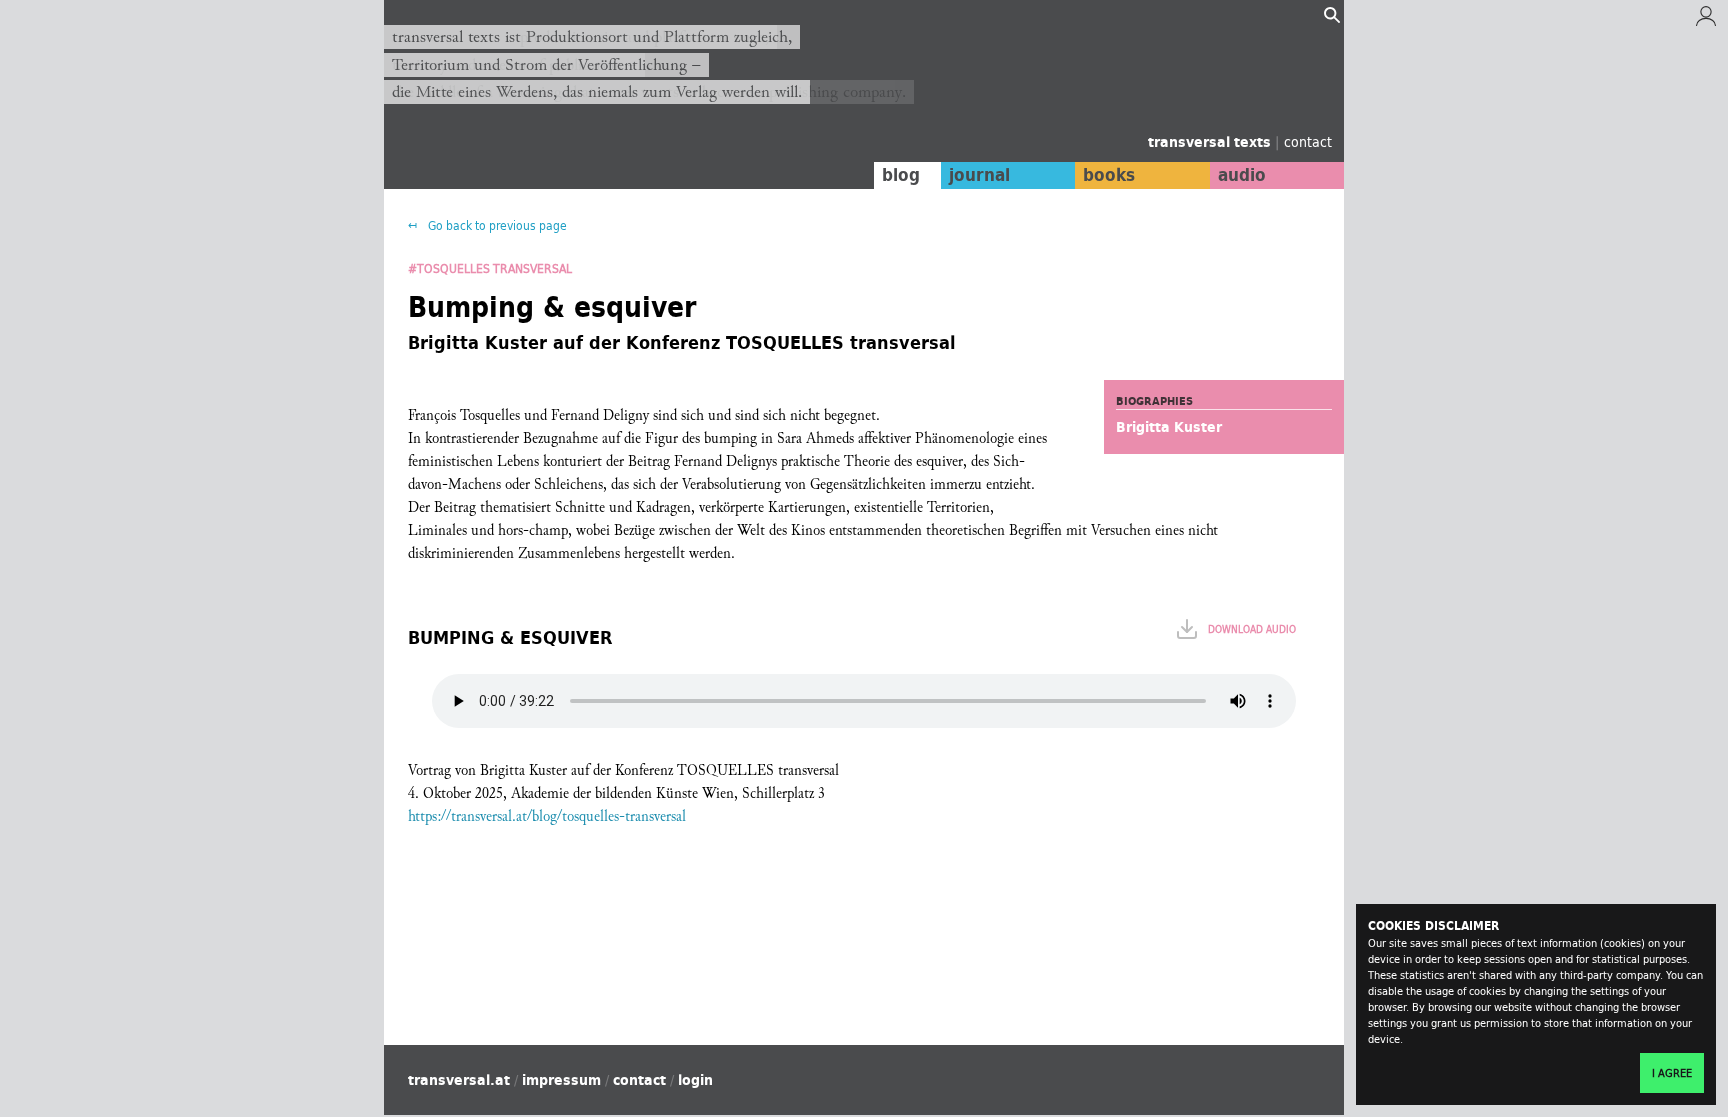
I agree (1672, 1073)
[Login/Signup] (1706, 21)
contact (1308, 141)
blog (901, 175)
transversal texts (1211, 142)
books (1109, 175)
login (695, 1080)
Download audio (1252, 629)
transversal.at (459, 1080)
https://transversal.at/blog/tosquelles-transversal (547, 816)
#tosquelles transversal (490, 268)
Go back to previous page (496, 225)
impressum (561, 1080)
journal (979, 175)
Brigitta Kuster (1169, 427)
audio (1242, 175)
